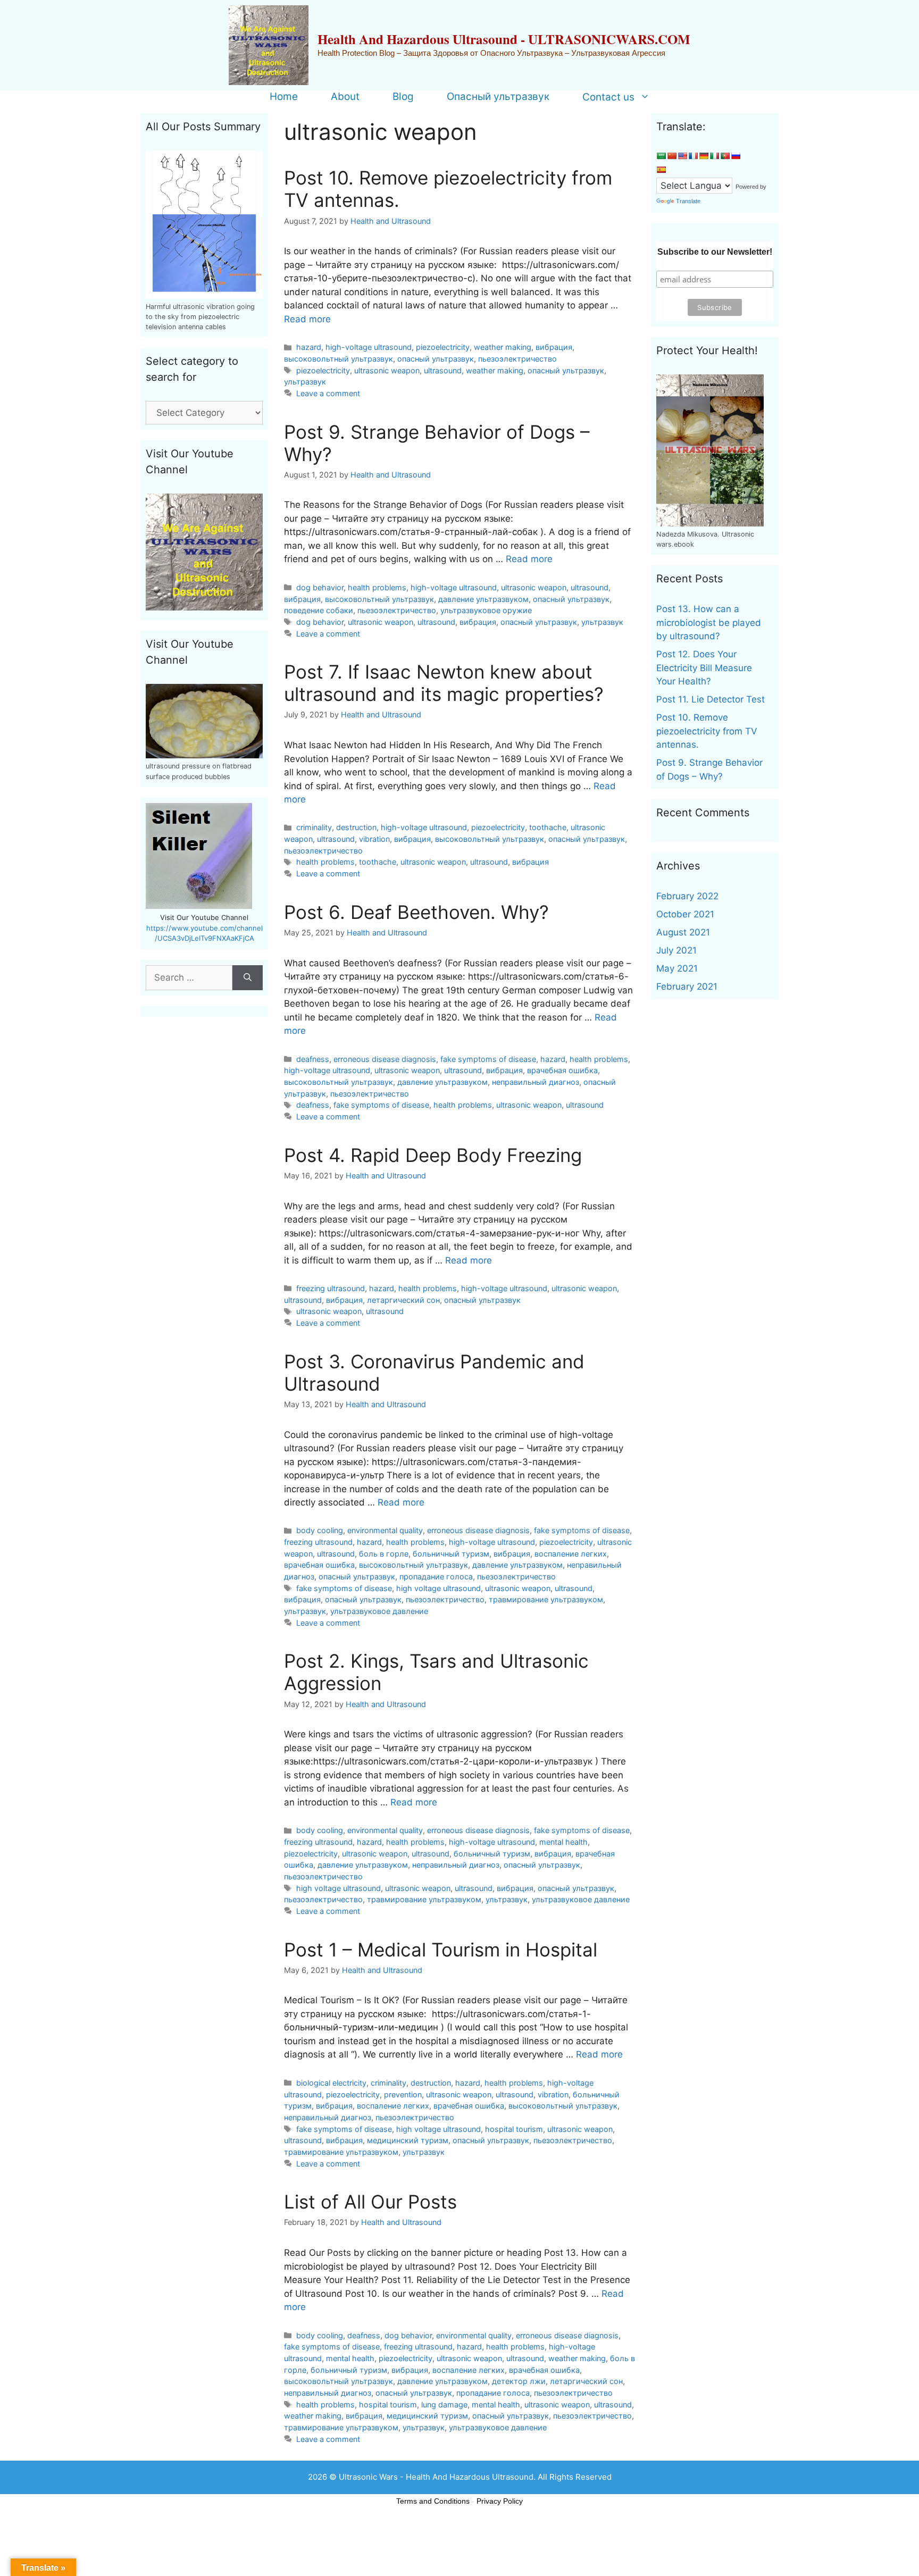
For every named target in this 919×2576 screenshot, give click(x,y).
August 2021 (683, 932)
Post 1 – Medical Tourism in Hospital (441, 1950)
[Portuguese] (725, 156)
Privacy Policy (500, 2501)
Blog (403, 97)
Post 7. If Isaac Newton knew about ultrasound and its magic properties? (444, 683)
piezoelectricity (443, 347)
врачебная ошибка (562, 1070)
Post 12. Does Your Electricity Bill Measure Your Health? (704, 668)
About (345, 97)
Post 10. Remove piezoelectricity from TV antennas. (707, 731)
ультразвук (305, 382)
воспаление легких (571, 1554)
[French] (693, 156)
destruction (356, 827)
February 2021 (687, 986)
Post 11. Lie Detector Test (711, 699)
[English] (682, 156)
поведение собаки (319, 610)
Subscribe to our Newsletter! (715, 252)
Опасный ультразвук (498, 97)
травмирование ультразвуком (546, 1599)
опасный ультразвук (436, 359)
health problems (377, 587)
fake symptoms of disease (488, 1059)
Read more (307, 319)
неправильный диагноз (536, 1082)
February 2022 (687, 896)
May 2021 (677, 968)
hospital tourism (514, 2129)
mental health (563, 1842)
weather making (503, 347)
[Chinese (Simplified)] (672, 156)
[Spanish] (661, 170)
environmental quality (385, 1530)
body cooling (320, 1530)
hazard (309, 347)
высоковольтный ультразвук (339, 359)
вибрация (554, 347)
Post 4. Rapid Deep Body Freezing (433, 1155)
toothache (548, 827)
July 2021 (676, 950)
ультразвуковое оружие (486, 610)
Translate (688, 201)
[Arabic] (661, 156)
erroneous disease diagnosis (385, 1059)
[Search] (248, 978)
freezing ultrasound (331, 1288)
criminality (314, 827)
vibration (374, 839)
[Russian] (736, 156)
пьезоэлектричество (517, 359)
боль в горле (384, 1554)
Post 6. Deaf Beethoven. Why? (416, 912)
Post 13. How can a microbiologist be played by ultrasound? (709, 622)
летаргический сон (403, 1300)
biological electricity (331, 2083)
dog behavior (320, 587)
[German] (704, 156)
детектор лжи (519, 2381)
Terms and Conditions (433, 2501)
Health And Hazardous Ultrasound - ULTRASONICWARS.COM (504, 39)
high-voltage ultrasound (369, 347)
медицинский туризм (408, 2140)
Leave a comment (328, 393)
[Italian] (714, 156)
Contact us (608, 97)
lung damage (444, 2404)
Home (284, 97)
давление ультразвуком (483, 599)
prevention (403, 2094)
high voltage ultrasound (438, 1588)
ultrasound (443, 370)
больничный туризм (451, 1554)
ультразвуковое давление (379, 1611)
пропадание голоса (436, 1576)
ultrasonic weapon (387, 370)
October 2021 (685, 914)
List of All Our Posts (370, 2202)
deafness (313, 1059)
